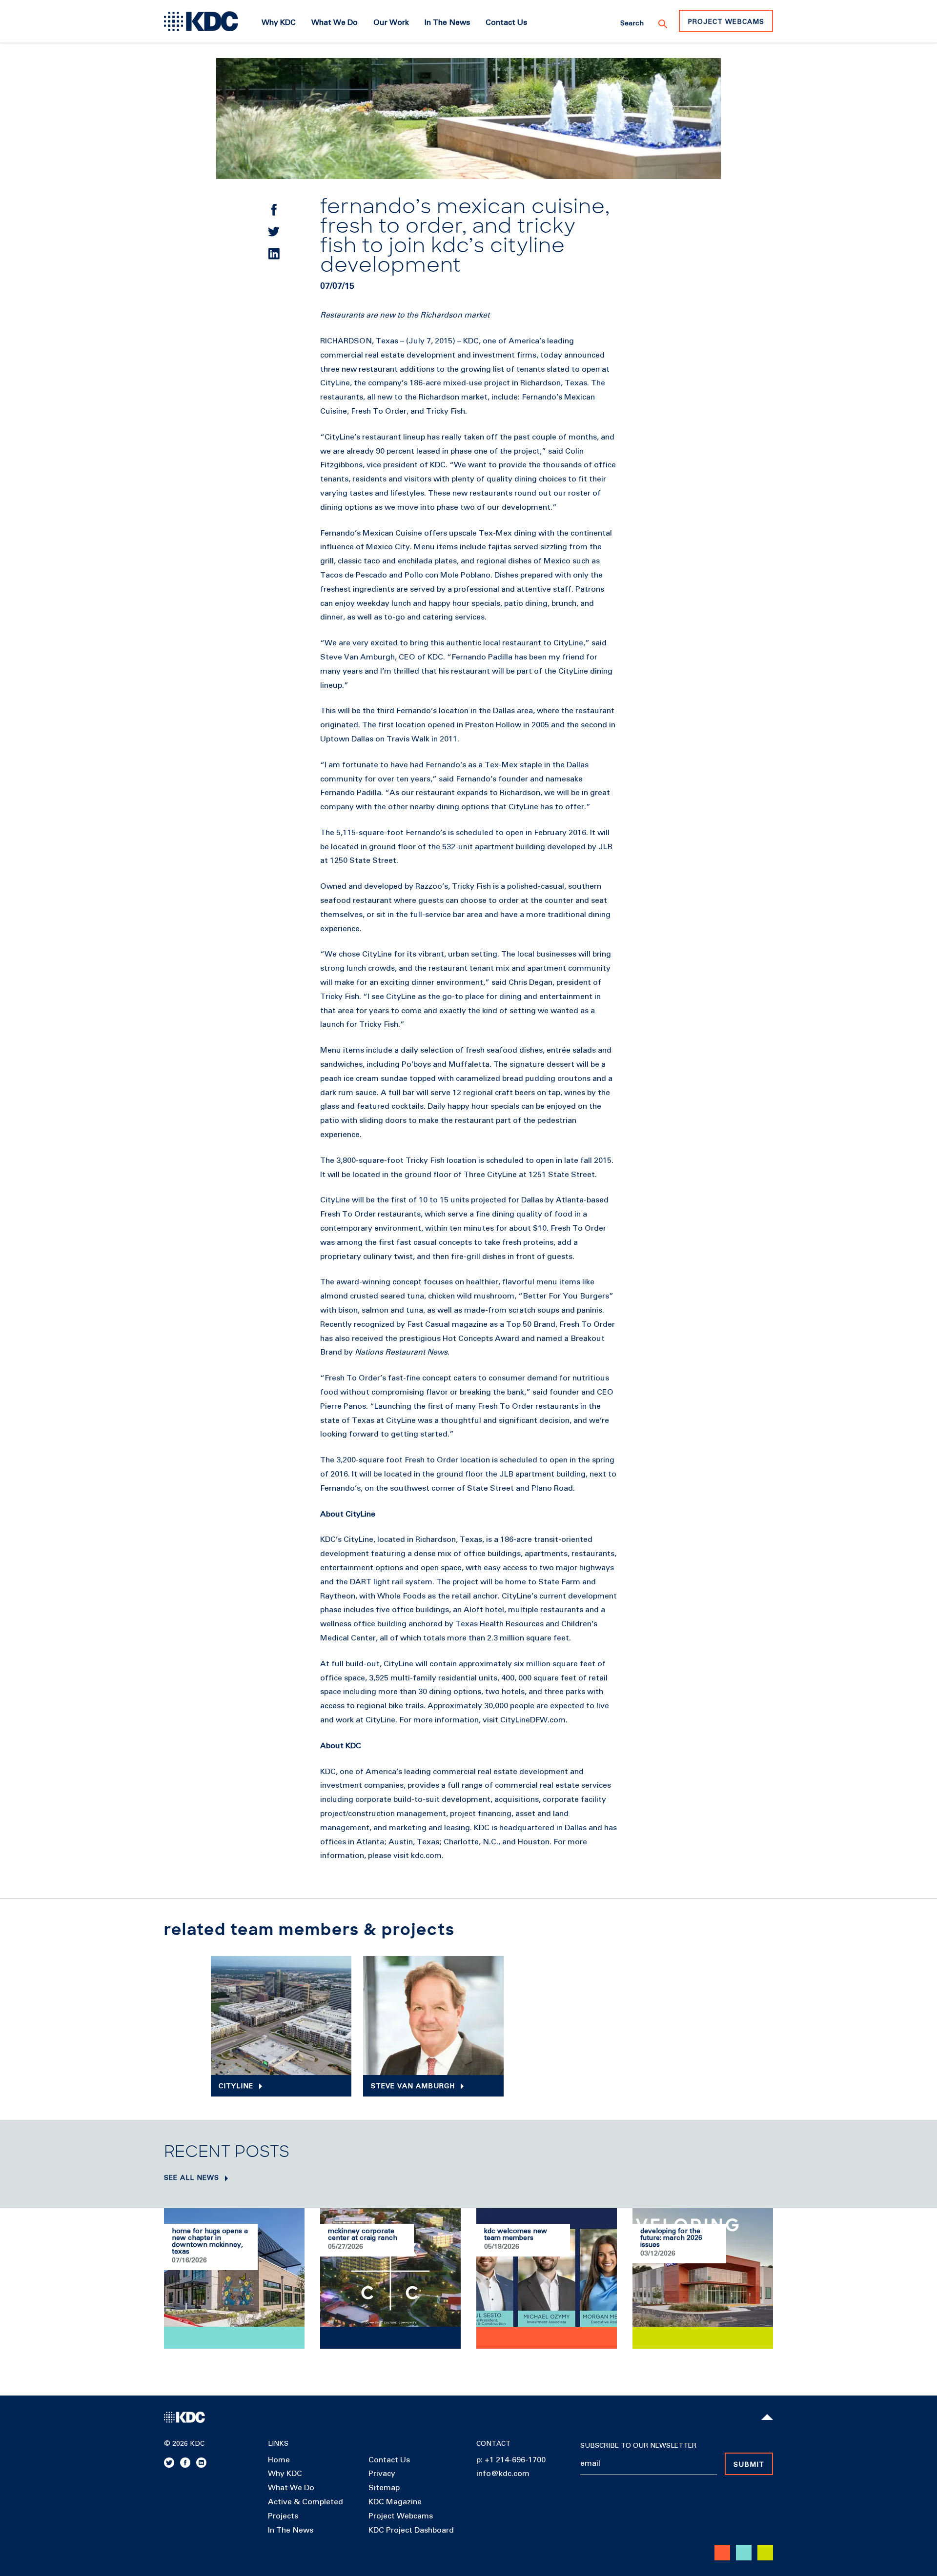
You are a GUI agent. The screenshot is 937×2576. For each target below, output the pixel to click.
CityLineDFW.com (533, 1720)
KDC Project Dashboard (411, 2530)
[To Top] (767, 2417)
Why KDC (285, 2474)
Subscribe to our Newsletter (638, 2446)
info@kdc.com (503, 2474)
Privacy (382, 2474)
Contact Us (389, 2460)
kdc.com (426, 1856)
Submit (749, 2465)
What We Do (291, 2488)
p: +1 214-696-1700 (511, 2460)
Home (279, 2460)
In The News (291, 2530)
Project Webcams (726, 22)
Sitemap (384, 2488)
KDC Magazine (395, 2502)
